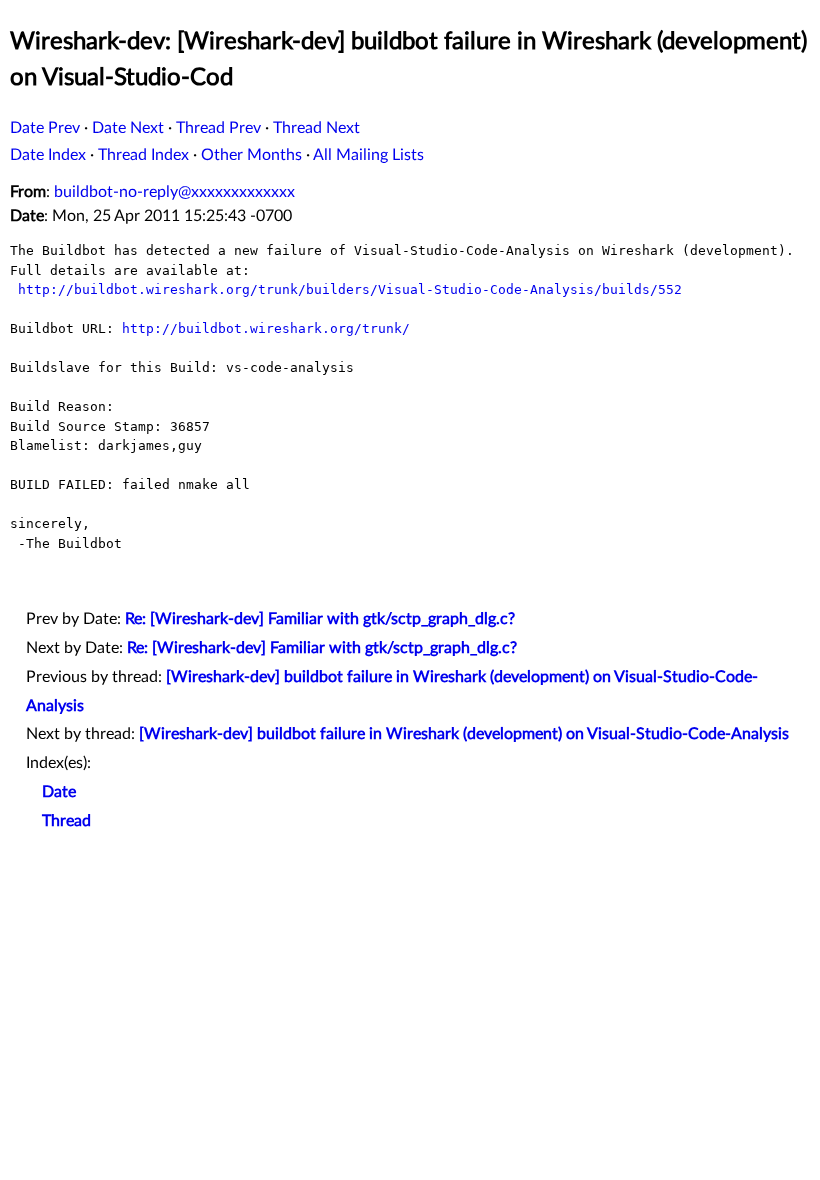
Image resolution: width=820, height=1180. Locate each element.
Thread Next (316, 128)
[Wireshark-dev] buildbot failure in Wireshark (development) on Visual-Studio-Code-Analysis (464, 734)
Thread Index (143, 155)
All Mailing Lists (368, 155)
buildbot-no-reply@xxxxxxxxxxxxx (174, 192)
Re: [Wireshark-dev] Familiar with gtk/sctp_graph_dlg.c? (320, 619)
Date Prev (45, 128)
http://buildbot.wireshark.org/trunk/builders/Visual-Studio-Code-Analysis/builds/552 (350, 289)
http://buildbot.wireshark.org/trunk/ (266, 328)
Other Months (251, 155)
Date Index (48, 155)
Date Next (128, 128)
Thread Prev (218, 128)
